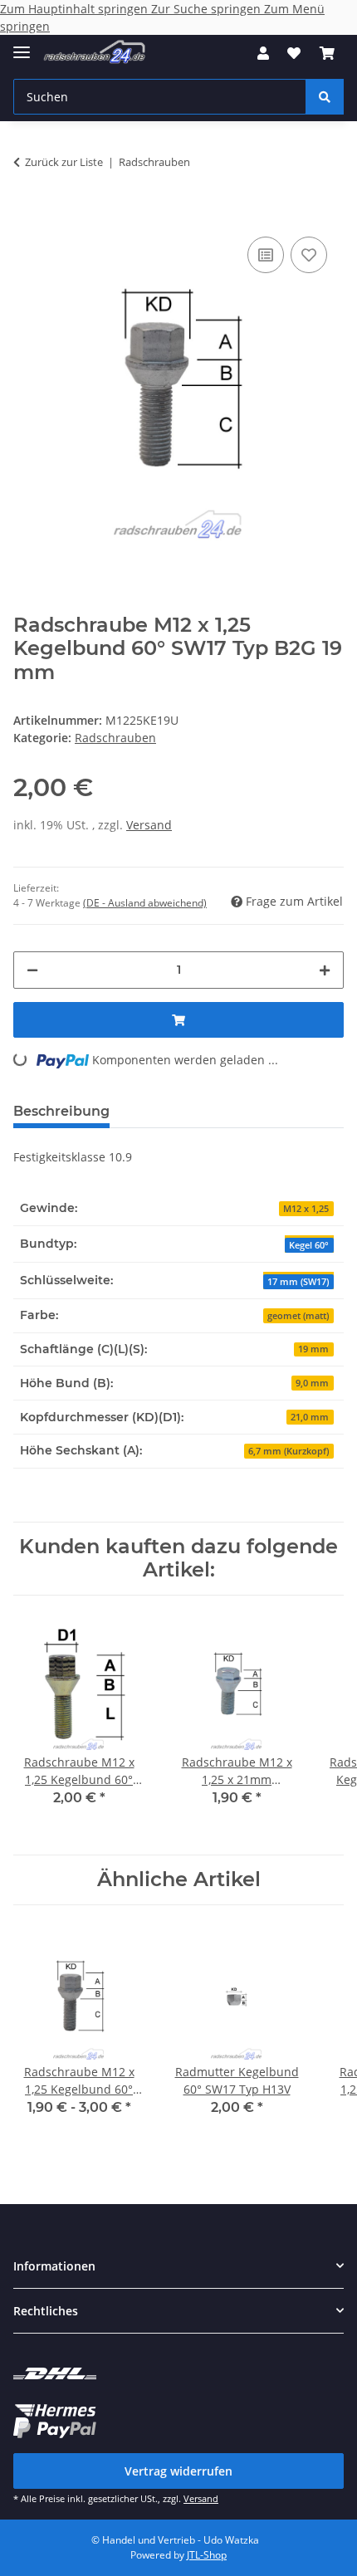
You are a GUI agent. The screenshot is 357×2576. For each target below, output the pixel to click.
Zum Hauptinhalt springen (76, 9)
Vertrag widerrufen (178, 2471)
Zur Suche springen (208, 9)
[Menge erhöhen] (325, 970)
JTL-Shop (207, 2555)
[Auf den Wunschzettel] (309, 255)
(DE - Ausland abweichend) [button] (145, 903)
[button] (263, 53)
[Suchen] (325, 97)
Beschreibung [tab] (61, 1111)
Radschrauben (115, 738)
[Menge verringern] (32, 970)
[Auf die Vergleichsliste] (266, 255)
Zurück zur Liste (64, 162)
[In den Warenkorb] (27, 208)
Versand (149, 825)
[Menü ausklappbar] (22, 45)
